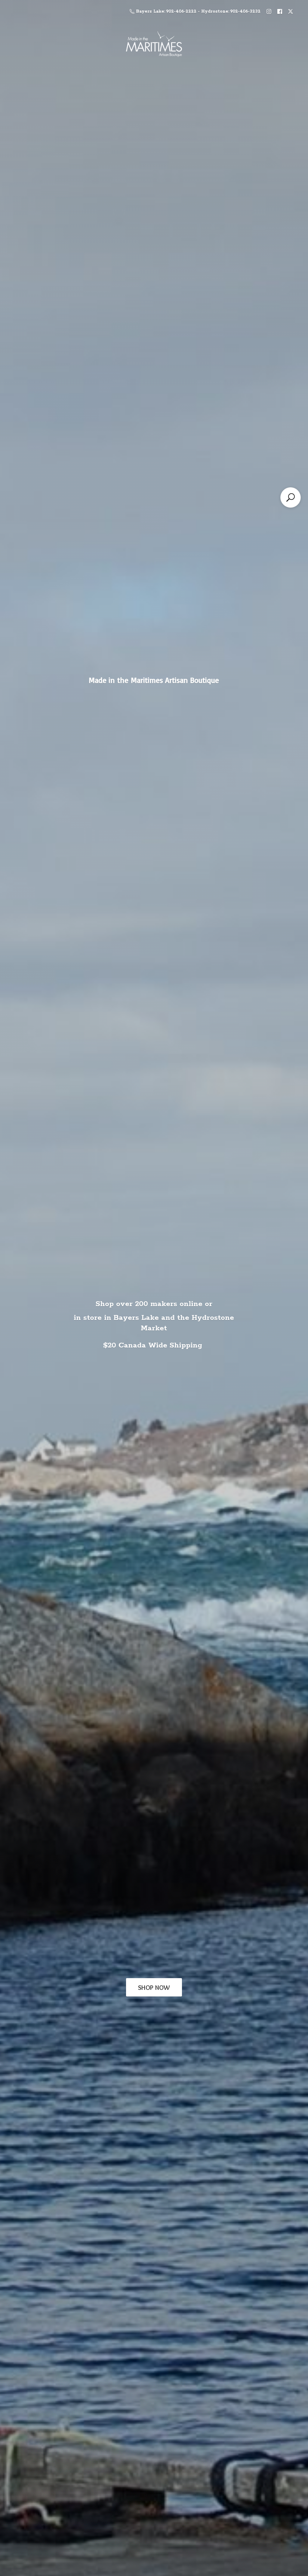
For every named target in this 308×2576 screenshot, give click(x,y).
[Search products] (291, 497)
